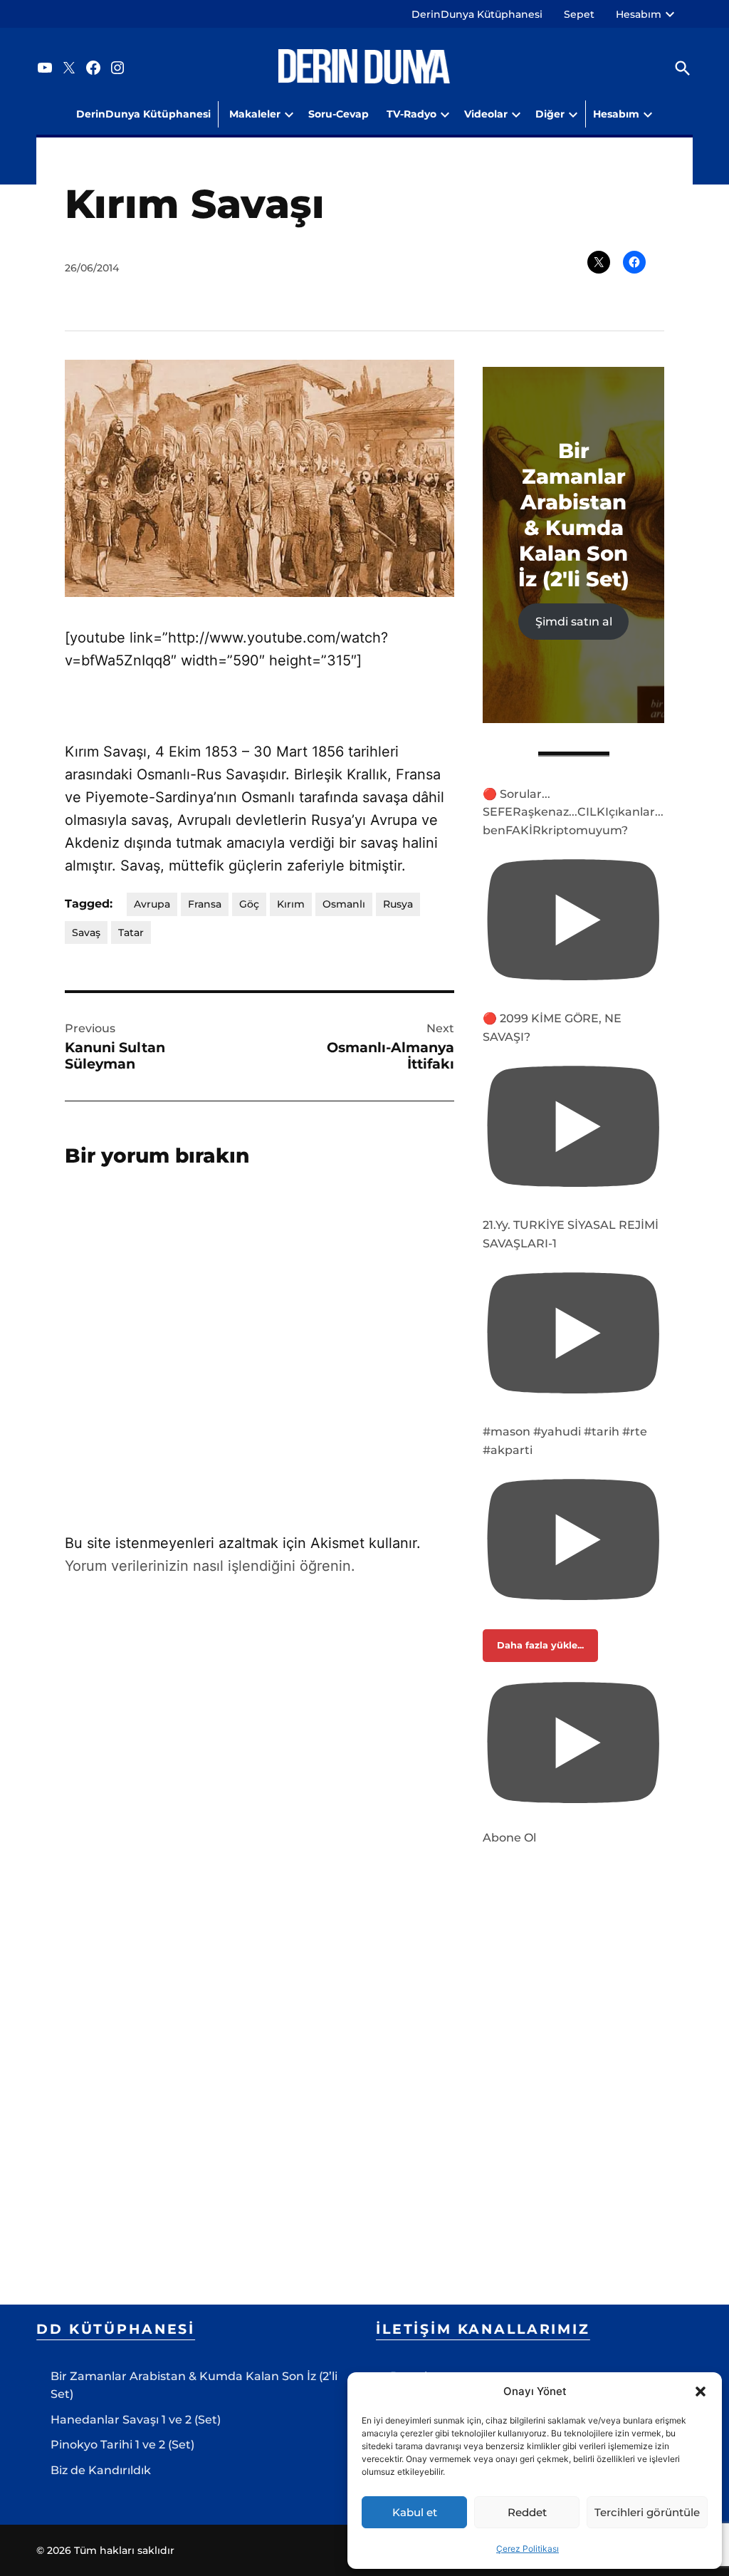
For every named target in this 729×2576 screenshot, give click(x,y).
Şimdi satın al (574, 622)
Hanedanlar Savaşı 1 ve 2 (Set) (136, 2420)
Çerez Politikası (528, 2549)
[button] (701, 2391)
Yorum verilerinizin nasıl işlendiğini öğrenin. (210, 1566)
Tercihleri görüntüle (647, 2512)
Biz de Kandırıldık (101, 2470)
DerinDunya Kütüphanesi (477, 14)
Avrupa (152, 904)
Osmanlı (344, 904)
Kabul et (415, 2512)
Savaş (86, 933)
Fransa (205, 904)
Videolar (486, 114)
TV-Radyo (411, 114)
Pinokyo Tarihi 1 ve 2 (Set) (122, 2445)
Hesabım (639, 14)
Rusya (398, 904)
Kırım (291, 904)
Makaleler (255, 114)
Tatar (131, 933)
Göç (249, 904)
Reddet (527, 2512)
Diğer (550, 114)
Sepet (579, 14)
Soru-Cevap (339, 114)
